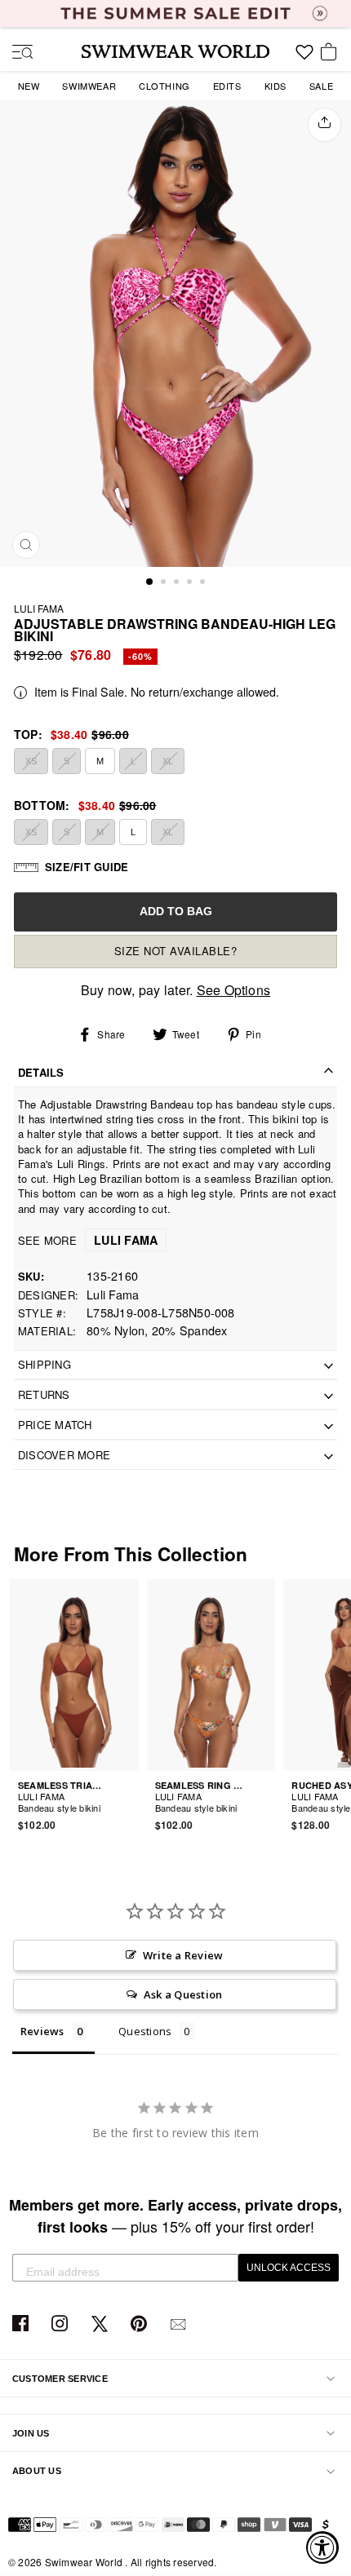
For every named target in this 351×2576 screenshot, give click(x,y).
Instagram (62, 2324)
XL (168, 761)
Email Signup (180, 2324)
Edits (227, 86)
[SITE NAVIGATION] (16, 53)
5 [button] (204, 583)
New (29, 86)
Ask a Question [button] (183, 1994)
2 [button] (165, 583)
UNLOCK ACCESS (289, 2268)
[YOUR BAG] (331, 53)
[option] (175, 333)
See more (88, 1240)
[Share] (324, 125)
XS (31, 761)
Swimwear (89, 86)
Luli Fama (39, 608)
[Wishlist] (304, 58)
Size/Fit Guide (87, 867)
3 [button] (178, 583)
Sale (321, 86)
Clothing (164, 86)
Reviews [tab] (42, 2031)
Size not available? (176, 951)
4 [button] (191, 583)
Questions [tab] (145, 2031)
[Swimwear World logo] (175, 51)
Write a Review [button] (183, 1955)
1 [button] (150, 582)
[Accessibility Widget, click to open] (322, 2547)
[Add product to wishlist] (129, 1799)
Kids (275, 86)
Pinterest (141, 2324)
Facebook (22, 2324)
